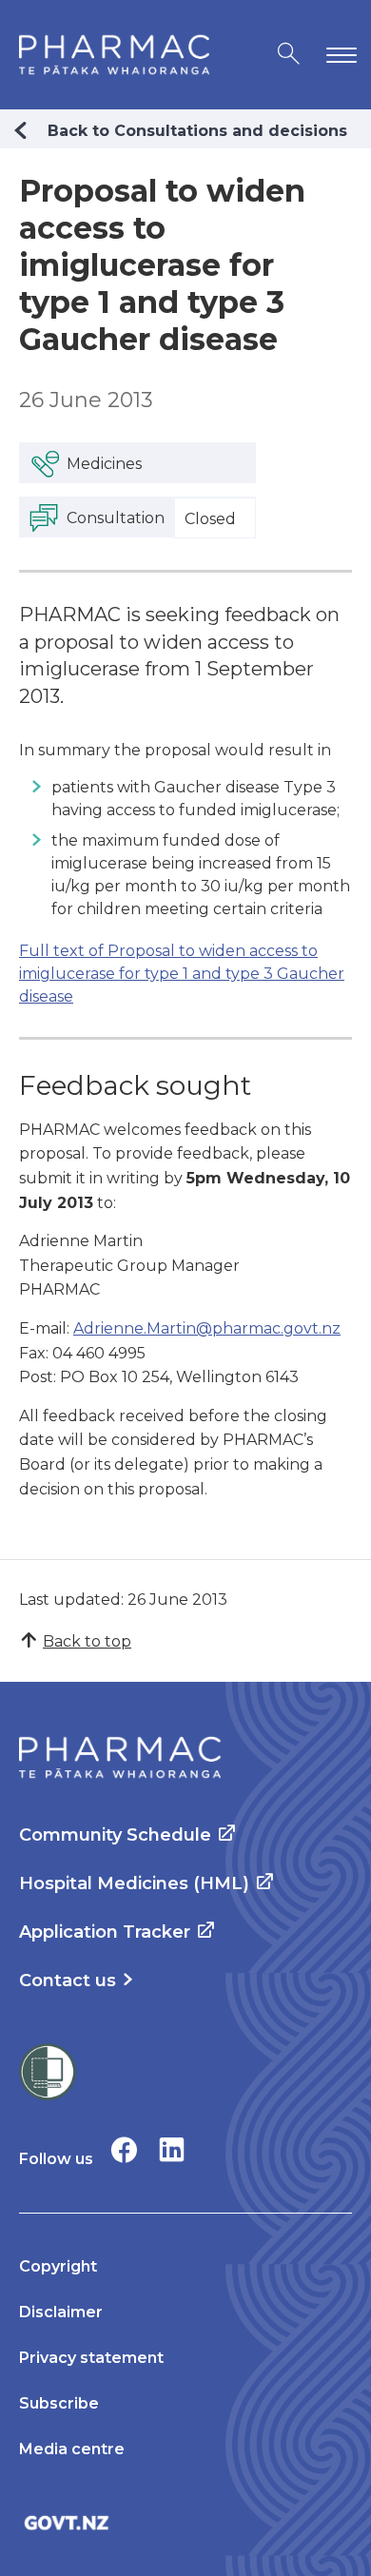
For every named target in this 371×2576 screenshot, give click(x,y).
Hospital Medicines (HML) (134, 1883)
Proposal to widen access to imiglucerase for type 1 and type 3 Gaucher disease (182, 974)
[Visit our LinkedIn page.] (172, 2149)
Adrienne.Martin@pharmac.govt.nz (207, 1328)
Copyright (58, 2266)
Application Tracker (105, 1932)
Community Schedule (115, 1835)
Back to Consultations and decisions (197, 131)
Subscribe (59, 2403)
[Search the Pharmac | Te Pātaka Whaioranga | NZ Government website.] (289, 55)
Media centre (72, 2449)
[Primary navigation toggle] (338, 55)
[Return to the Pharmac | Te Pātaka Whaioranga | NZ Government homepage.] (114, 55)
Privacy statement (91, 2358)
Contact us (68, 1981)
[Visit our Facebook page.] (124, 2149)
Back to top (87, 1641)
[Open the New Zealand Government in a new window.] (185, 2522)
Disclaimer (61, 2312)
